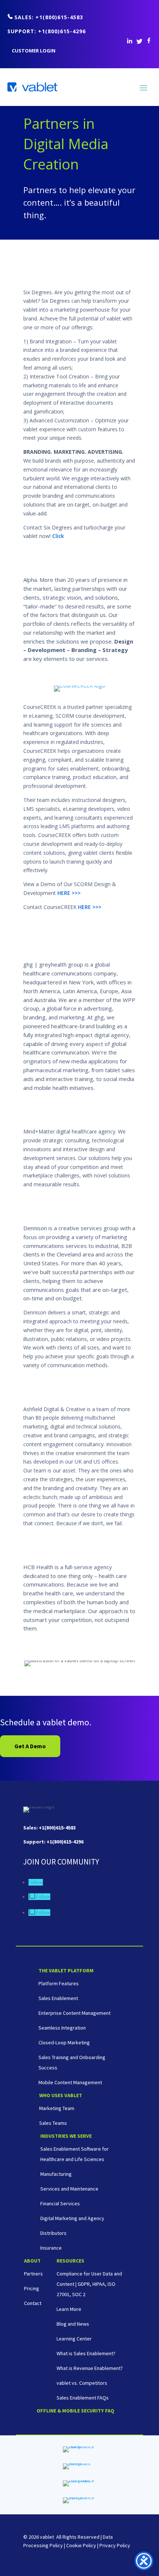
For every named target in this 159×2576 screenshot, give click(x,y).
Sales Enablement (58, 1998)
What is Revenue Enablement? (90, 2368)
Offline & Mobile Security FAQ (75, 2411)
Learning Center (74, 2339)
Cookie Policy (81, 2545)
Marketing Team (57, 2108)
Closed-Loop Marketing (64, 2042)
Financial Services (60, 2203)
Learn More (69, 2309)
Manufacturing (56, 2174)
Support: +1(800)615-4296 (47, 31)
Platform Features (59, 1983)
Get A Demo (30, 1746)
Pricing (32, 2288)
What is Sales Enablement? (86, 2353)
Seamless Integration (62, 2028)
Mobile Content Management (70, 2082)
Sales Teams (53, 2123)
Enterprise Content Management (75, 2013)
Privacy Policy (115, 2545)
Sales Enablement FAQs (83, 2398)
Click (58, 536)
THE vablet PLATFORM (66, 1971)
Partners (33, 2274)
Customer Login (34, 51)
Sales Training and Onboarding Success (72, 2062)
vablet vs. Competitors (82, 2383)
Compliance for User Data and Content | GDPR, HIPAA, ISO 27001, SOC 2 (89, 2284)
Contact (33, 2303)
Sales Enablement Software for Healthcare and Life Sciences (75, 2154)
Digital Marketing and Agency (72, 2218)
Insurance (51, 2248)
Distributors (53, 2233)
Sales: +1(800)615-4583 (49, 17)
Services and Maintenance (69, 2189)
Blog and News (73, 2324)
